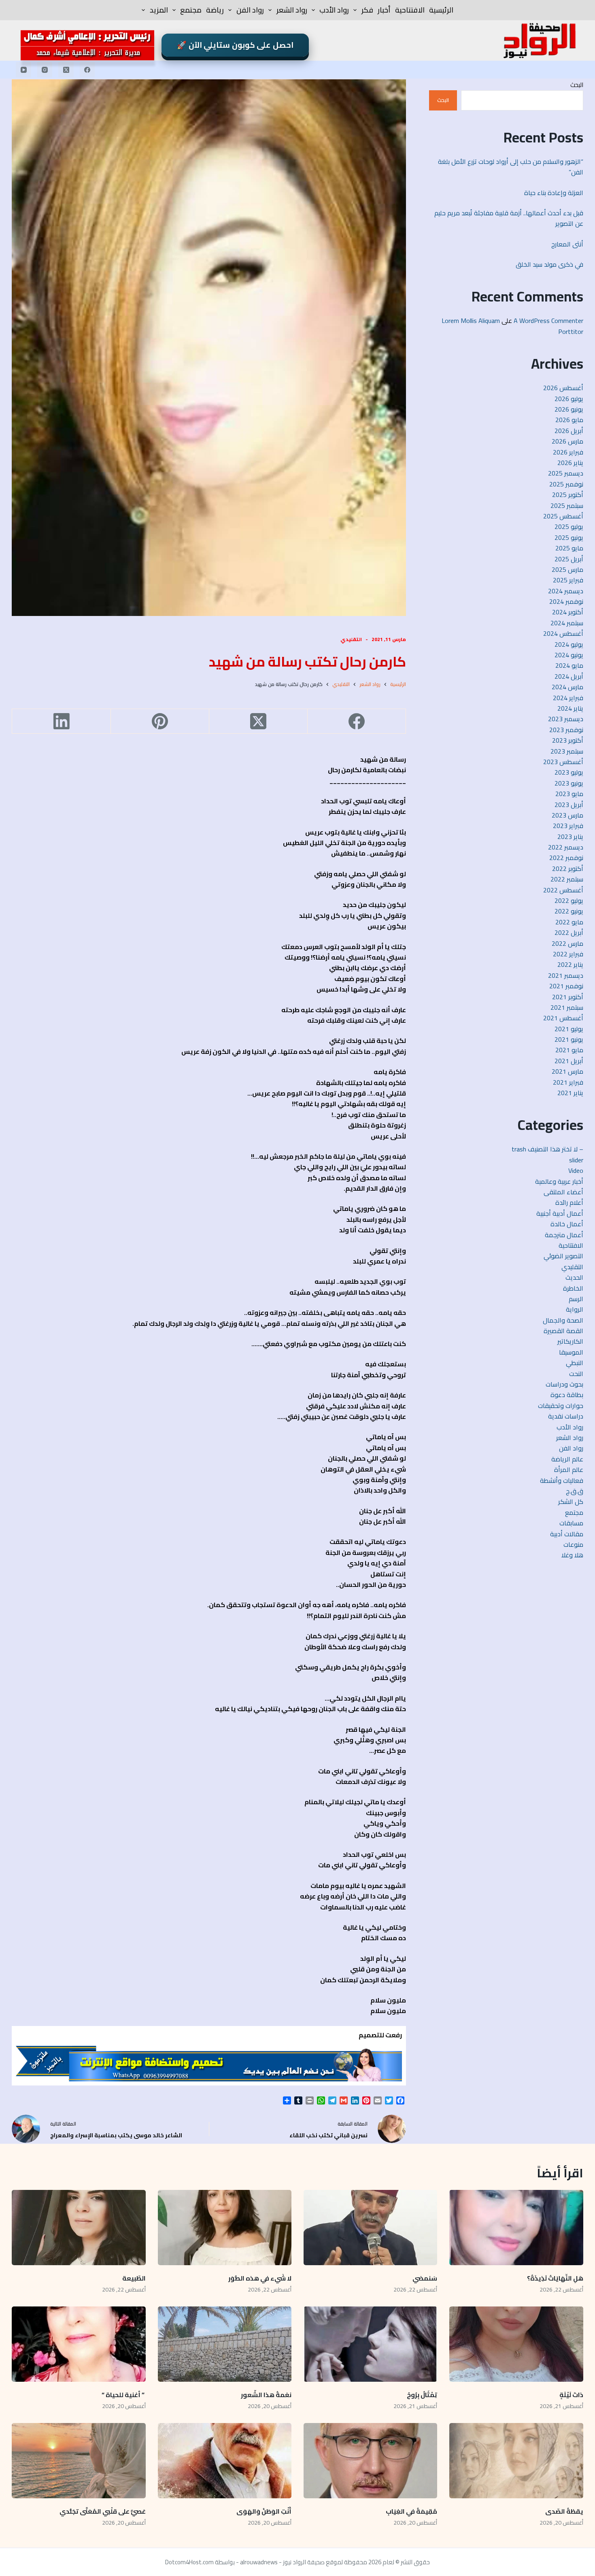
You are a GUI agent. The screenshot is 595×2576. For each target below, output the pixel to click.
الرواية (575, 1309)
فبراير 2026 (568, 452)
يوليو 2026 (569, 399)
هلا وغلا (572, 1555)
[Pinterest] (160, 721)
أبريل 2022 (569, 932)
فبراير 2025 (568, 580)
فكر (367, 10)
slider (576, 1160)
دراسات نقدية (566, 1416)
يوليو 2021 (569, 1029)
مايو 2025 (569, 548)
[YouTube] (23, 70)
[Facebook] (87, 70)
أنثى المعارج (567, 244)
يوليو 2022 (569, 900)
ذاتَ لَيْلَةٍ (571, 2395)
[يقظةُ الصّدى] (516, 2461)
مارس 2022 (567, 943)
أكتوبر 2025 (568, 495)
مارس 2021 (567, 1071)
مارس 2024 (567, 687)
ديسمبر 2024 (566, 591)
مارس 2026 (567, 441)
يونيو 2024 (569, 655)
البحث (577, 85)
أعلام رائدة (569, 1202)
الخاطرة (573, 1288)
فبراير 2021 (568, 1082)
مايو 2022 (569, 922)
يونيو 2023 (569, 783)
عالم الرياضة (567, 1459)
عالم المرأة (569, 1470)
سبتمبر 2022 (567, 879)
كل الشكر (571, 1501)
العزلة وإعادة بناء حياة (554, 193)
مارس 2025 (567, 569)
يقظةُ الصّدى (564, 2511)
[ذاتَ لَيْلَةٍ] (516, 2344)
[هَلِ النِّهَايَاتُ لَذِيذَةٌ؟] (516, 2228)
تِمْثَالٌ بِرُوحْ (421, 2395)
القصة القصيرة (563, 1331)
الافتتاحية (410, 10)
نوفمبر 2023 (566, 730)
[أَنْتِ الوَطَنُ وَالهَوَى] (225, 2461)
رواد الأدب (334, 10)
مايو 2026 (569, 420)
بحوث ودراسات (564, 1384)
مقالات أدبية (567, 1534)
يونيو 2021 (569, 1039)
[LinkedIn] (61, 721)
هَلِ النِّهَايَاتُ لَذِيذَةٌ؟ (555, 2278)
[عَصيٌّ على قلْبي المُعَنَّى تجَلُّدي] (79, 2461)
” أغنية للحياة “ (124, 2395)
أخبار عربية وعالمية (559, 1181)
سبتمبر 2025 (567, 505)
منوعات (573, 1544)
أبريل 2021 (569, 1061)
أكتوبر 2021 (568, 997)
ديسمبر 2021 (566, 975)
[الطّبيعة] (79, 2228)
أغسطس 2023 (563, 762)
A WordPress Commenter (548, 321)
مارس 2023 (567, 815)
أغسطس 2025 (563, 516)
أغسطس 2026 (563, 388)
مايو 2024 (569, 665)
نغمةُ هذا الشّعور (266, 2395)
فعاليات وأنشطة (562, 1480)
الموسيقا (571, 1352)
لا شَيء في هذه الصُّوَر (260, 2278)
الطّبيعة (134, 2278)
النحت (576, 1374)
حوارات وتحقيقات (561, 1406)
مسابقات (571, 1523)
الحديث (574, 1277)
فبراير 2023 (568, 826)
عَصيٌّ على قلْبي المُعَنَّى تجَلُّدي (103, 2511)
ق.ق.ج (575, 1491)
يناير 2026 (570, 463)
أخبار (384, 10)
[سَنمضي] (370, 2228)
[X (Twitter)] (66, 70)
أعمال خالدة (567, 1224)
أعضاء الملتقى (563, 1192)
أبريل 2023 (569, 805)
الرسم (576, 1299)
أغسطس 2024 (563, 633)
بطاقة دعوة (567, 1395)
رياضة (215, 10)
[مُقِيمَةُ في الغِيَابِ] (370, 2461)
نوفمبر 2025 (566, 484)
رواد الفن (250, 10)
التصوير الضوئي (563, 1256)
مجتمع (191, 10)
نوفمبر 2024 (566, 601)
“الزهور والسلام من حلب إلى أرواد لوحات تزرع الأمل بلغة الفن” (511, 167)
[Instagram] (45, 70)
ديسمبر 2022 (566, 847)
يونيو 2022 (569, 911)
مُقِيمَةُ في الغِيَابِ (411, 2511)
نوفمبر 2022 (566, 858)
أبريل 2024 (569, 676)
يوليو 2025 (569, 527)
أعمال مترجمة (564, 1235)
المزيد (159, 10)
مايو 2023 (569, 794)
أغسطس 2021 (563, 1018)
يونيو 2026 (569, 409)
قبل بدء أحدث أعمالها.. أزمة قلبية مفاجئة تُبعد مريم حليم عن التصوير (509, 218)
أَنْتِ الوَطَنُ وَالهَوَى (264, 2511)
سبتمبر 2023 (567, 751)
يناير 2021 (570, 1093)
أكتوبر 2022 (568, 869)
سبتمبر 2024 (567, 623)
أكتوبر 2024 (568, 612)
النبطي (575, 1363)
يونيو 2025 (569, 537)
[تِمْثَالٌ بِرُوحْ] (370, 2344)
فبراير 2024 (568, 698)
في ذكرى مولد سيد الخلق (549, 264)
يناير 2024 (570, 708)
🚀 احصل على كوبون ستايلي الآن (235, 45)
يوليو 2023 (569, 772)
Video (576, 1170)
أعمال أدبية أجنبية (560, 1213)
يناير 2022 (570, 964)
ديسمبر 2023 (566, 719)
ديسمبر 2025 (566, 473)
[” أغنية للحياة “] (79, 2344)
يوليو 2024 (569, 644)
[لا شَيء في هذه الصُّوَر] (225, 2228)
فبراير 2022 (568, 954)
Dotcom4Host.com (189, 2562)
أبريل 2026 (569, 431)
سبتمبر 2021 (567, 1007)
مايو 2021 (569, 1050)
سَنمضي (425, 2278)
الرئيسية (441, 10)
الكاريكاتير (570, 1341)
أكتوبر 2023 (568, 740)
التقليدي (351, 639)
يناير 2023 (570, 837)
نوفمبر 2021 (566, 986)
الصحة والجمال (563, 1320)
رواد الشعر (292, 10)
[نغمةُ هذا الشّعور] (225, 2344)
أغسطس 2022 (563, 890)
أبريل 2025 (569, 559)
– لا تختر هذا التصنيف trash (547, 1149)
